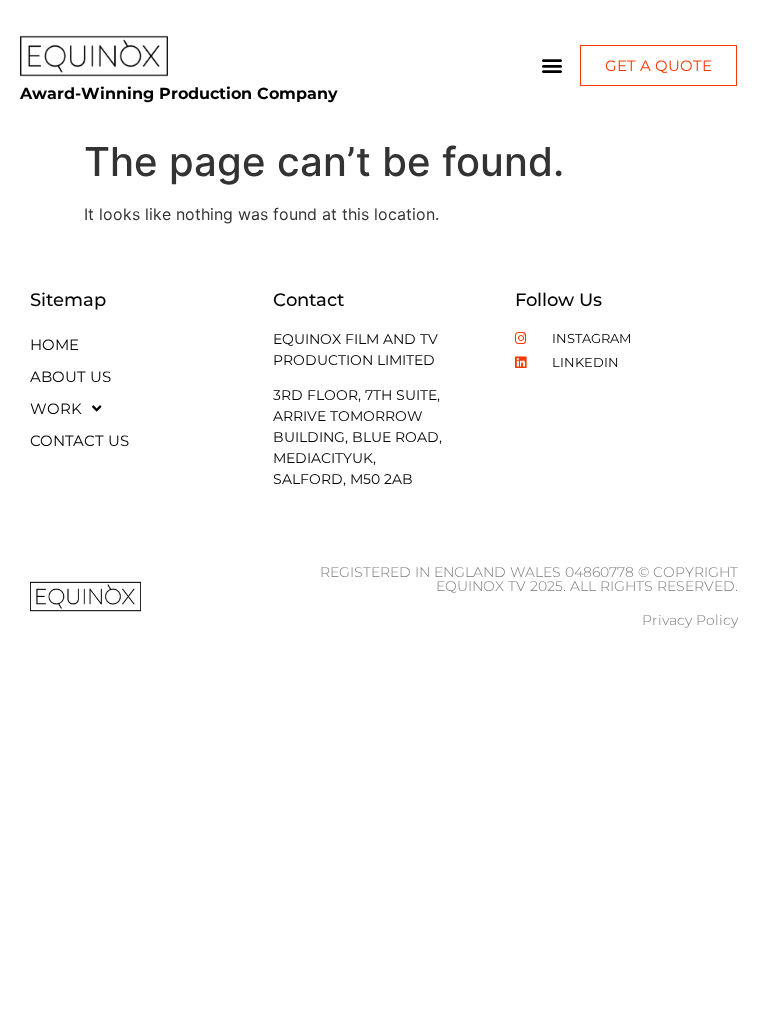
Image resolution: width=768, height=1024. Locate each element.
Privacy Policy (690, 620)
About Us (70, 376)
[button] (552, 65)
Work (56, 408)
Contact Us (79, 440)
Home (54, 344)
